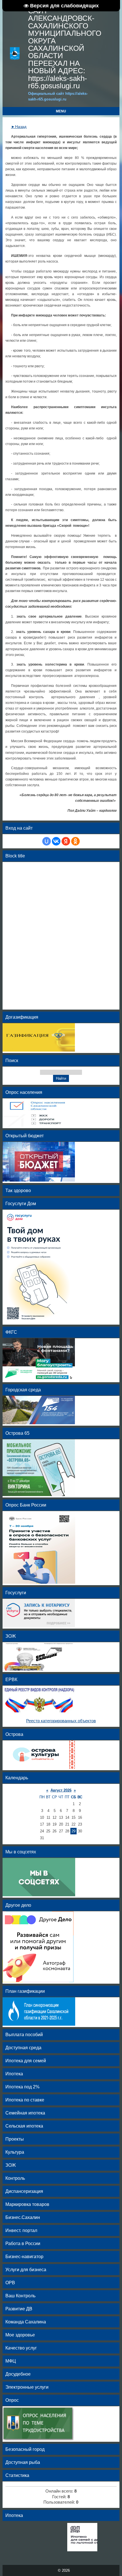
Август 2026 (61, 1790)
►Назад (19, 127)
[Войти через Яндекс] (66, 841)
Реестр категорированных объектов (61, 1721)
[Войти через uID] (47, 841)
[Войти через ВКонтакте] (56, 841)
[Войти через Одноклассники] (75, 841)
